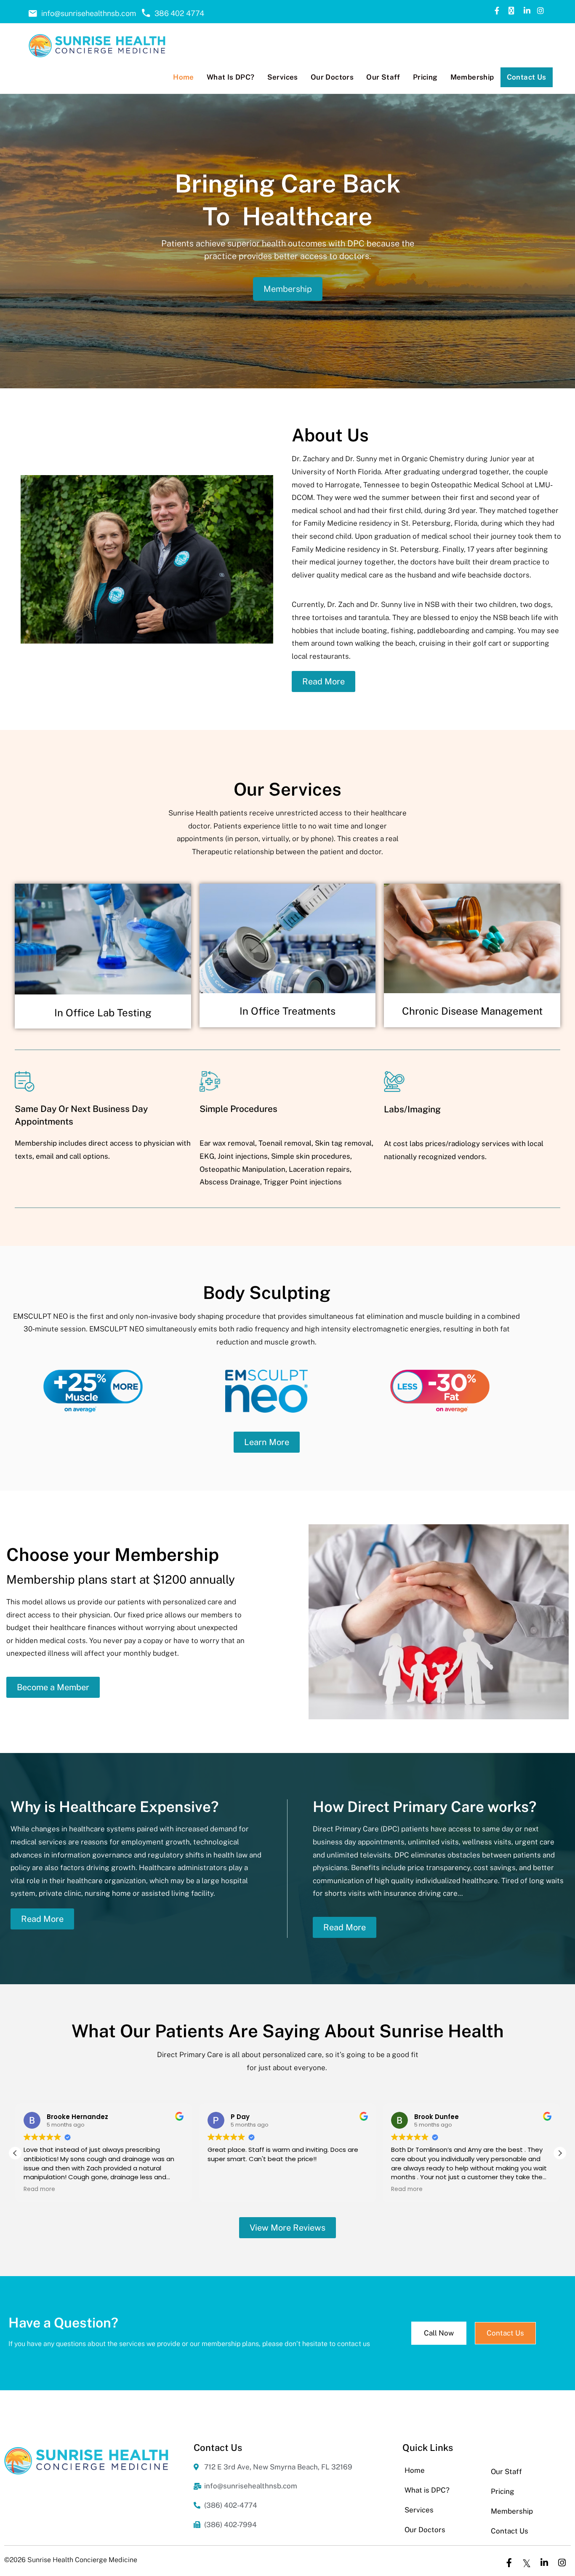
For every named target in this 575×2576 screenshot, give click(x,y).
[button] (560, 2153)
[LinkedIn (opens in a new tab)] (526, 11)
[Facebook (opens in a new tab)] (497, 11)
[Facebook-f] (509, 2563)
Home (415, 2470)
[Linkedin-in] (544, 2563)
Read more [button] (39, 2189)
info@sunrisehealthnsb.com (89, 13)
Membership (288, 289)
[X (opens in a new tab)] (511, 11)
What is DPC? (427, 2490)
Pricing (503, 2491)
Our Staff (506, 2472)
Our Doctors (425, 2530)
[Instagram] (562, 2563)
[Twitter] (527, 2563)
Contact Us (510, 2531)
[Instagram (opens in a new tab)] (540, 11)
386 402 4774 (179, 13)
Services (419, 2510)
